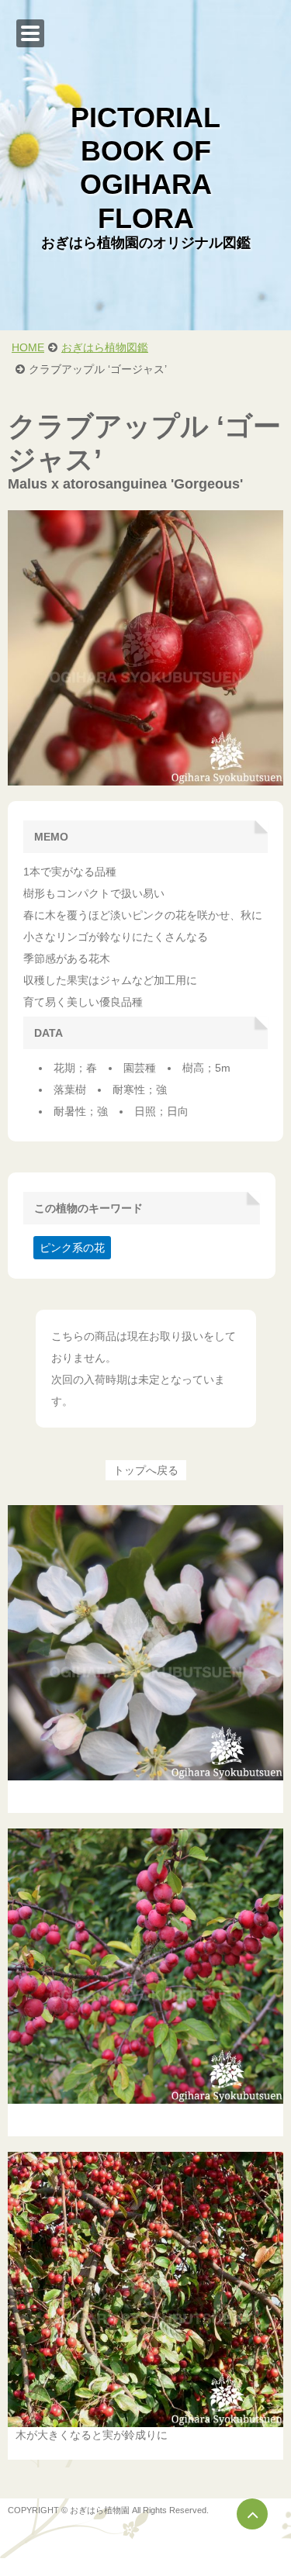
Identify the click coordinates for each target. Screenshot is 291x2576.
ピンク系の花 (72, 1248)
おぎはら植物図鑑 (105, 347)
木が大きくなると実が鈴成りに (92, 2435)
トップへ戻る (146, 1470)
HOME (28, 347)
